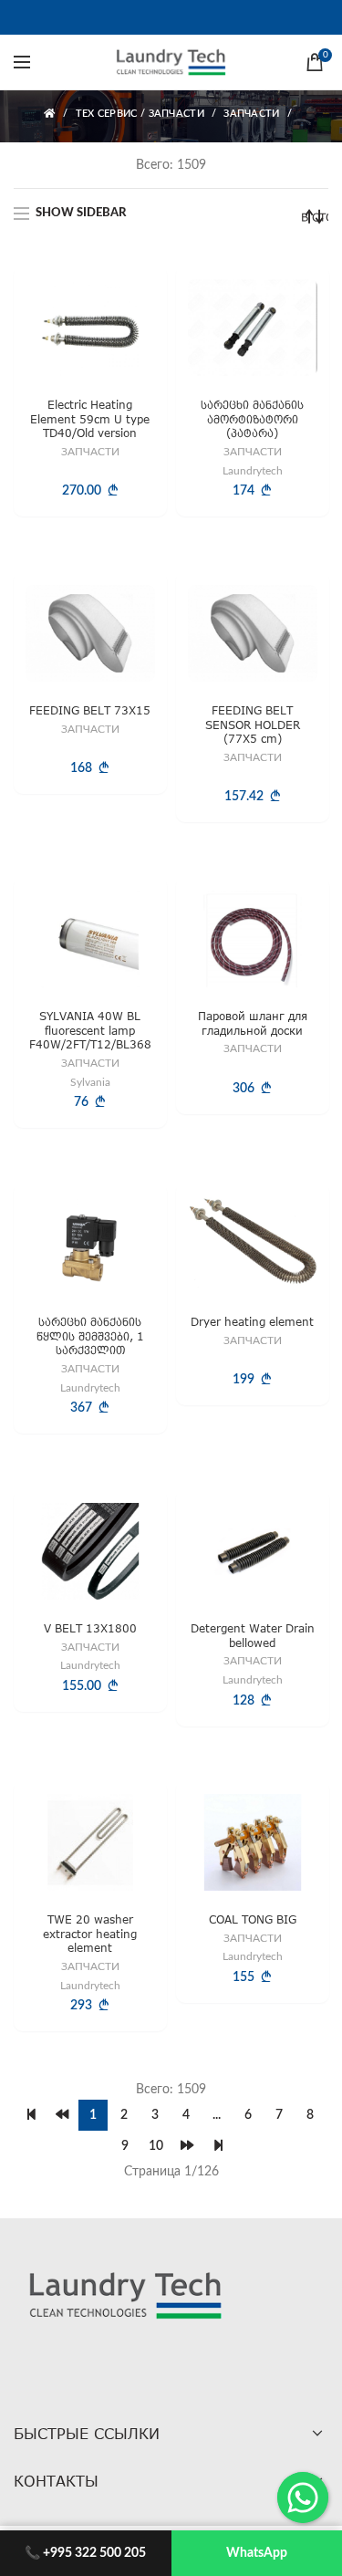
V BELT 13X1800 (90, 1628)
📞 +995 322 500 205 (85, 2553)
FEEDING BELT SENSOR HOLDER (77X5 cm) (252, 725)
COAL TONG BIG (252, 1920)
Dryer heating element (252, 1323)
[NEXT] (187, 2146)
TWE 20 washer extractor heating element (90, 1935)
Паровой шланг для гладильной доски (252, 1023)
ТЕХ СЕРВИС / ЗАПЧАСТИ (140, 114)
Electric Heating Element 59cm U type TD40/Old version (90, 419)
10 (156, 2146)
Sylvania (90, 1082)
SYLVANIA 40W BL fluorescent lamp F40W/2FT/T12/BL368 (90, 1030)
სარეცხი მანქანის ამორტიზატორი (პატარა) (252, 419)
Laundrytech (252, 470)
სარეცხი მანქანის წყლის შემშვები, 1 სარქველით (90, 1337)
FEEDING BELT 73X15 (90, 710)
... (217, 2115)
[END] (218, 2146)
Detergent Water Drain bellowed (252, 1636)
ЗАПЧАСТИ (251, 114)
